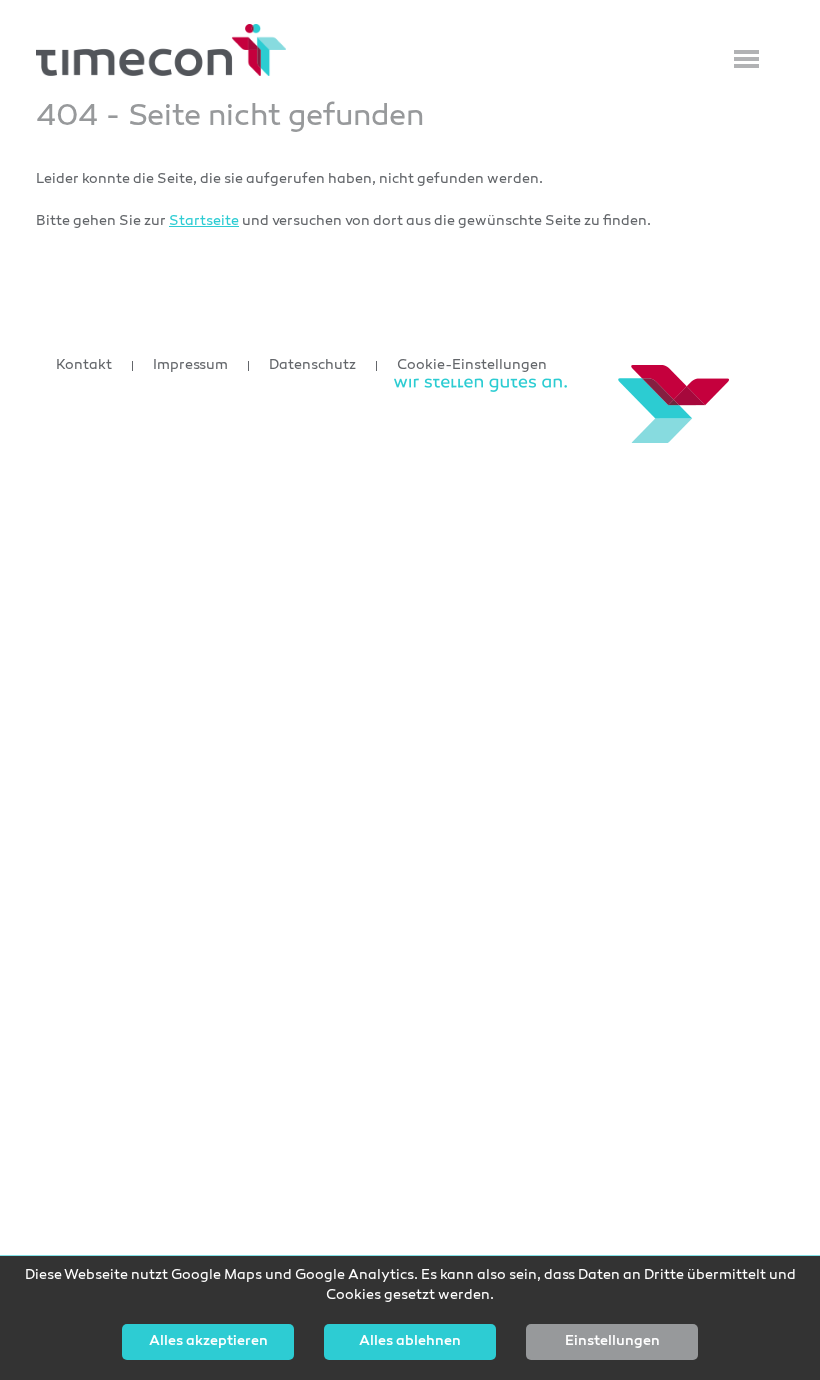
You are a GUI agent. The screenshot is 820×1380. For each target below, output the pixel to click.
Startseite (204, 221)
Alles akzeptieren (208, 1342)
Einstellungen (612, 1342)
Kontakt (84, 366)
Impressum (190, 366)
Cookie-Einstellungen (472, 366)
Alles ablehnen (410, 1342)
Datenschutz (312, 366)
